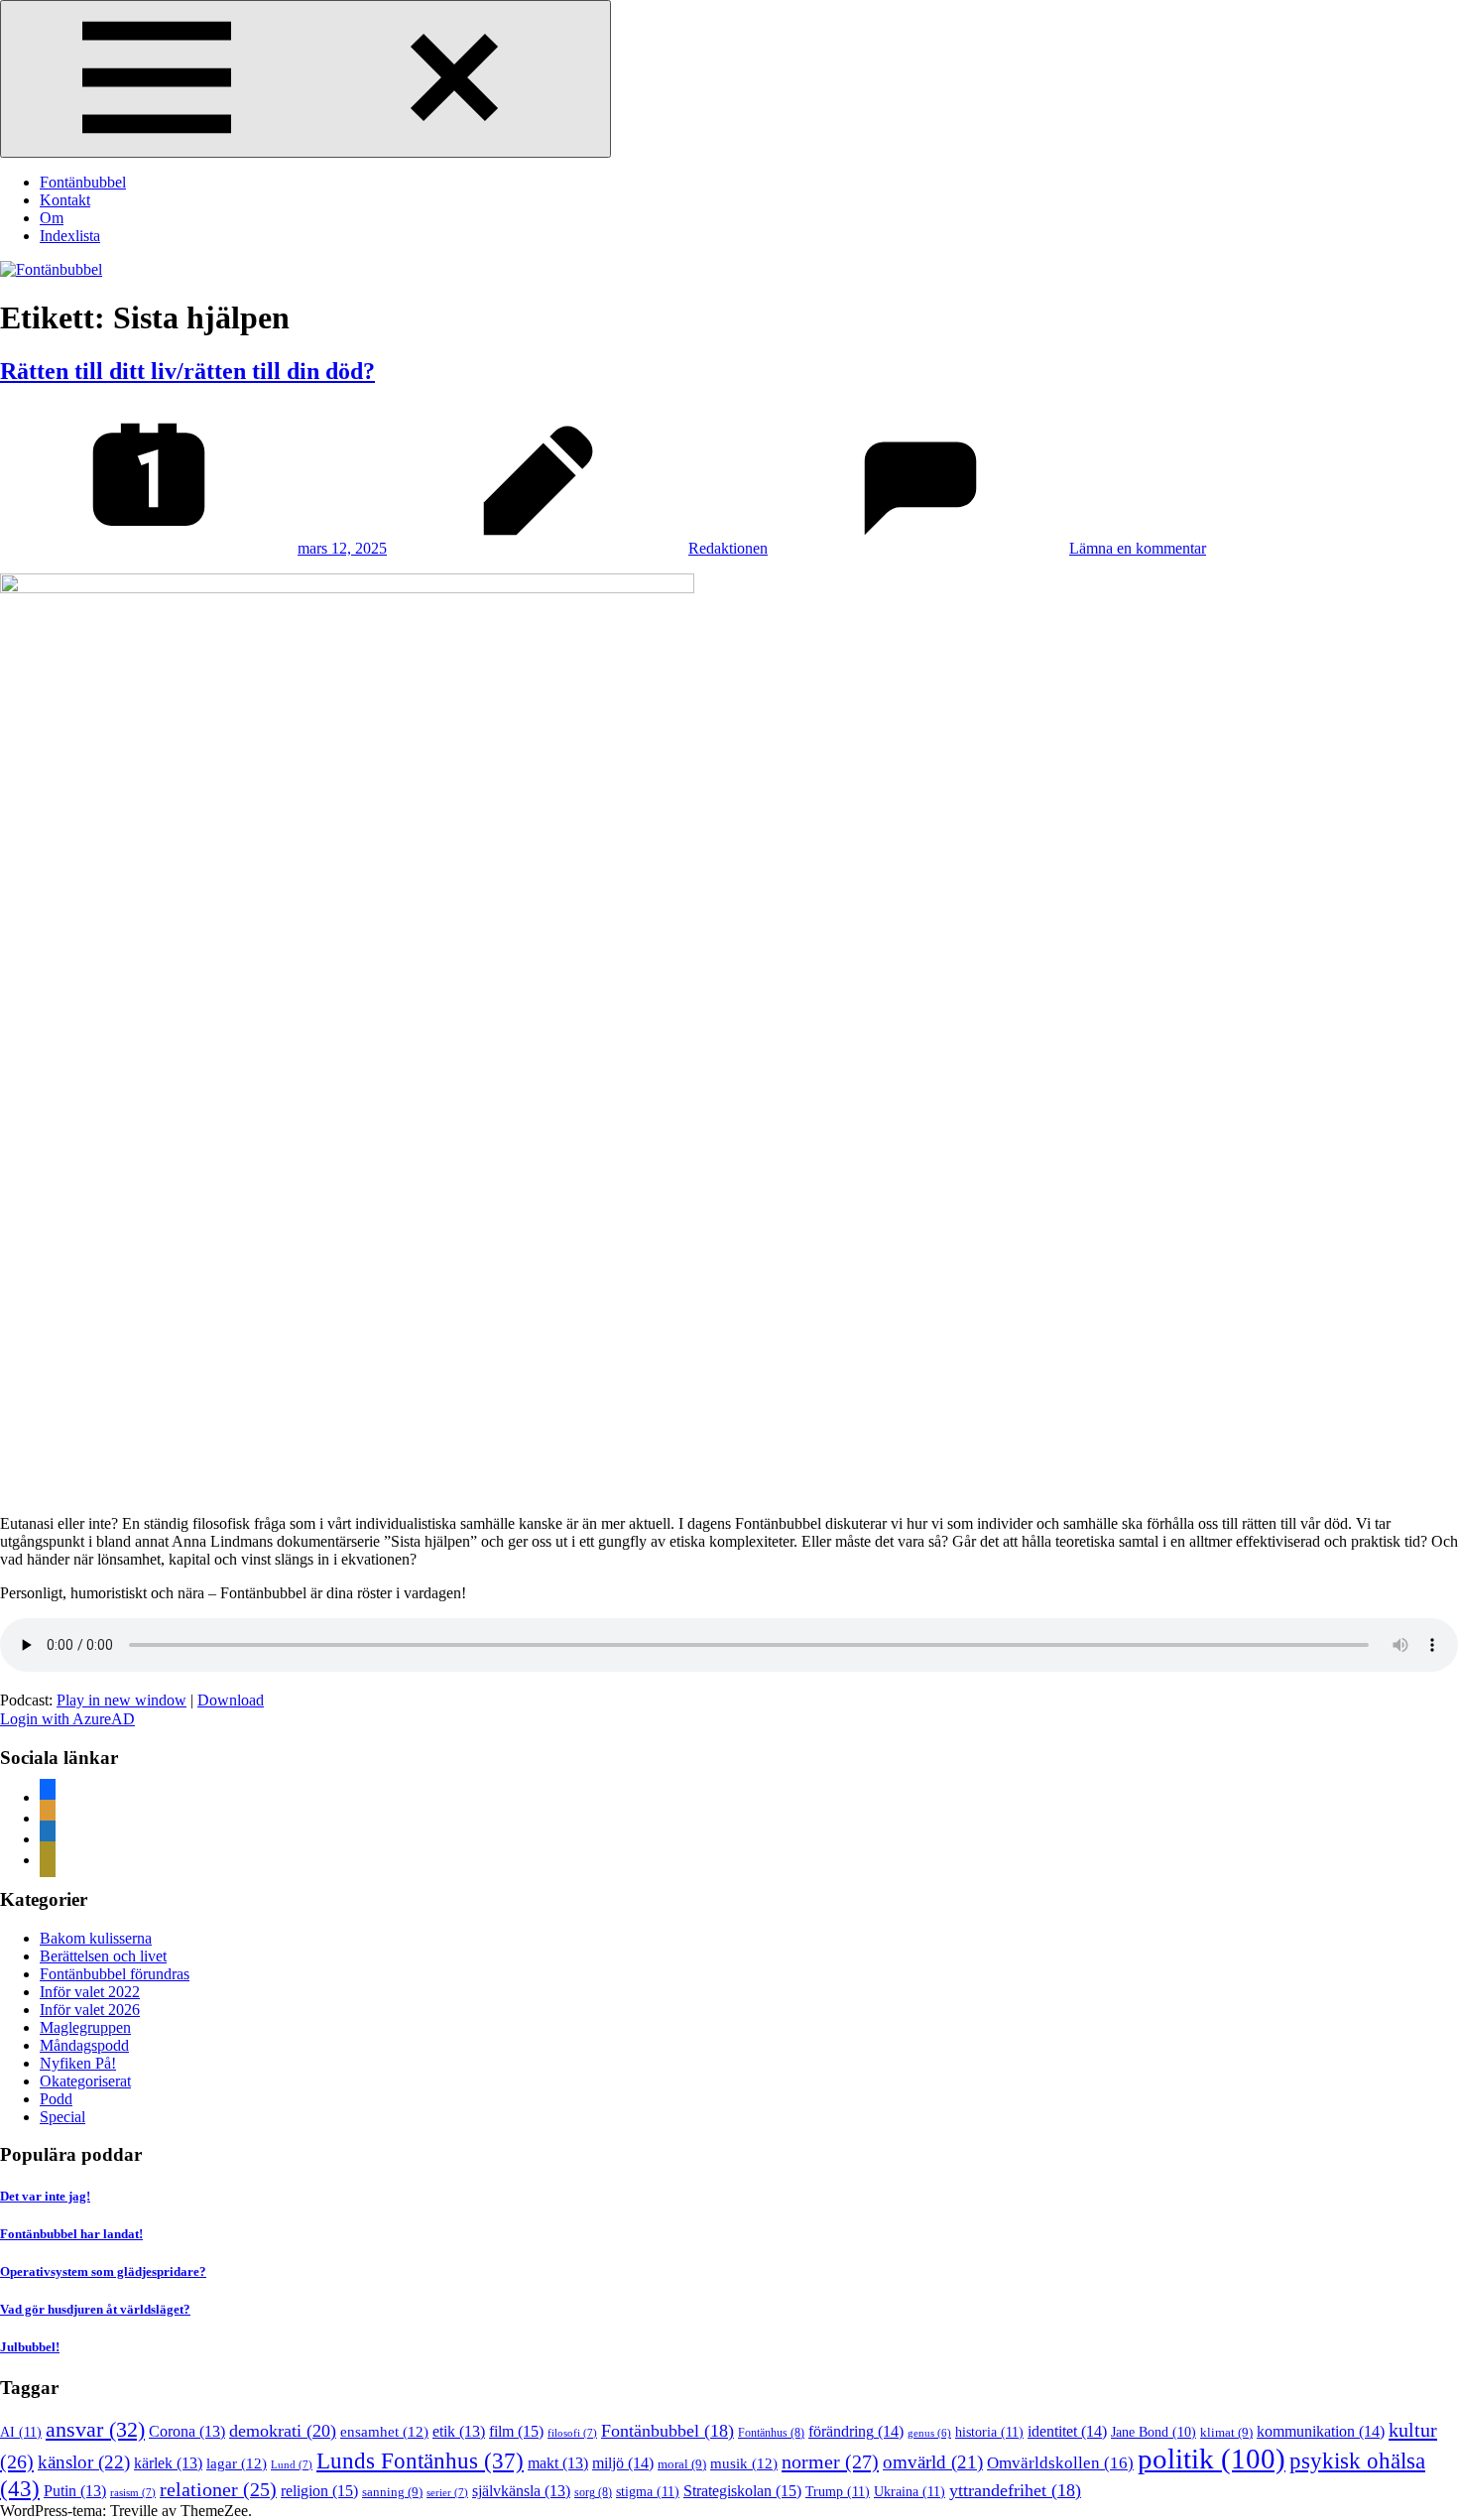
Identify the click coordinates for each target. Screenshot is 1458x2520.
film (516, 2431)
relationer (218, 2489)
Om (52, 218)
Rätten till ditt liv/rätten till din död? (187, 371)
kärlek (168, 2463)
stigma (648, 2491)
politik (1212, 2458)
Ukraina (910, 2491)
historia (989, 2432)
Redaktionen (728, 548)
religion (319, 2491)
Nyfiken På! (78, 2063)
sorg (593, 2492)
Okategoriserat (85, 2081)
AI (21, 2432)
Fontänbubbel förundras (115, 1974)
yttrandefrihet (1015, 2490)
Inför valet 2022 (90, 1992)
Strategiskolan (742, 2491)
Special (62, 2117)
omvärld (933, 2462)
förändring (856, 2431)
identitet (1067, 2431)
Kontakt (65, 200)
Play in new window (121, 1700)
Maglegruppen (85, 2027)
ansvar (95, 2430)
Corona (187, 2431)
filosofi (572, 2433)
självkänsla (521, 2491)
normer (830, 2461)
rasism (133, 2492)
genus (929, 2433)
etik (459, 2431)
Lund (292, 2464)
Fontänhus (771, 2433)
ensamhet (384, 2432)
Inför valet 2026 (90, 2010)
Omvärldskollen (1060, 2463)
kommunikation (1321, 2431)
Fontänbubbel (83, 182)
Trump (838, 2491)
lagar (237, 2463)
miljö (623, 2463)
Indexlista (70, 236)
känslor (84, 2462)
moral (682, 2464)
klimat (1226, 2432)
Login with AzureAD (67, 1719)
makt (558, 2463)
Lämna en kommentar (1138, 548)
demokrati (283, 2431)
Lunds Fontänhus (420, 2461)
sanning (392, 2492)
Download (231, 1700)
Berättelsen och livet (103, 1956)
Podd (56, 2099)
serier (447, 2492)
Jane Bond (1154, 2432)
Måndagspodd (84, 2045)
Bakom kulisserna (96, 1938)
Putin (75, 2491)
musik (744, 2463)
